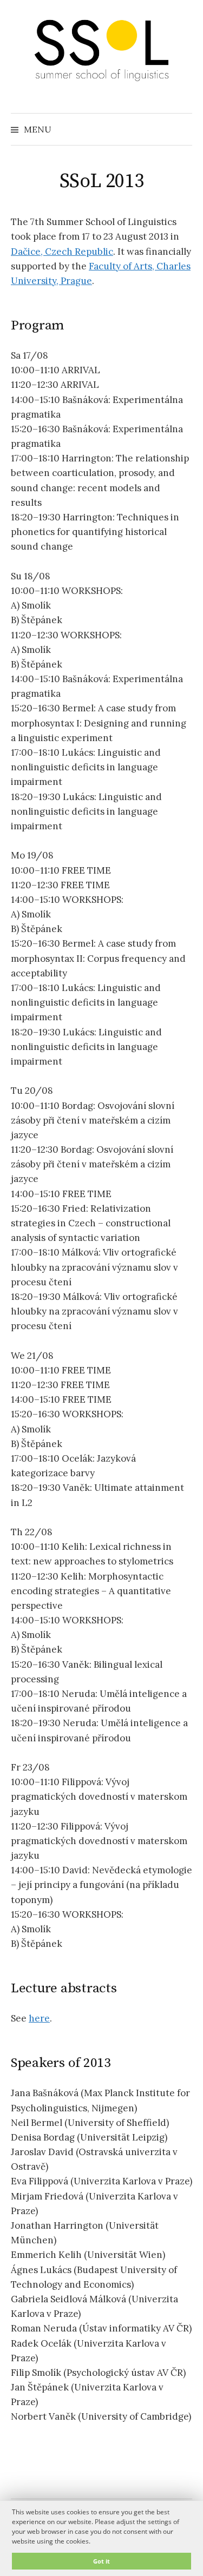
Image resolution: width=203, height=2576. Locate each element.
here (39, 2018)
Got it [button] (101, 2561)
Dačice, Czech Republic (62, 252)
